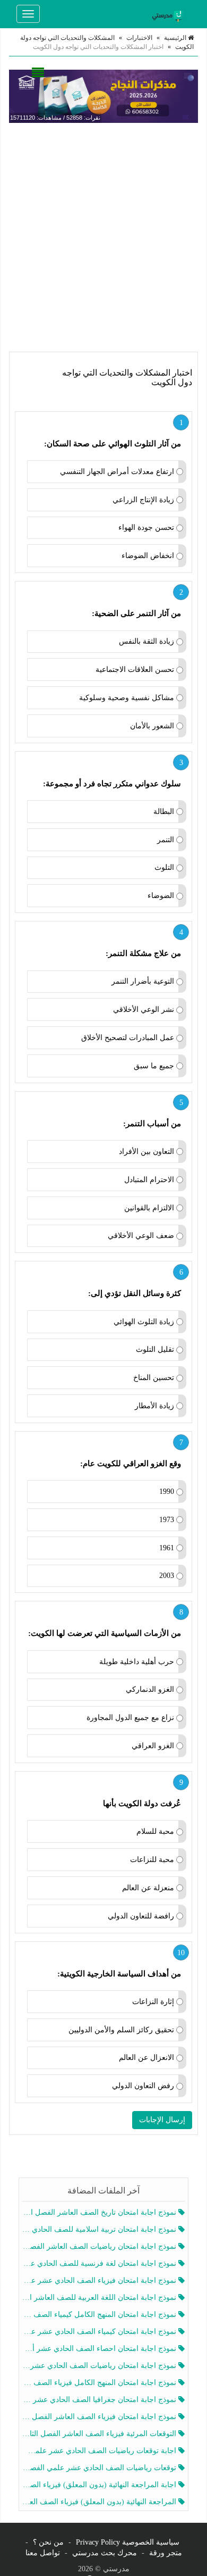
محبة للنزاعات (152, 1860)
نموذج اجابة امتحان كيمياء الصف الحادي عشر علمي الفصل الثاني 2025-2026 (100, 2332)
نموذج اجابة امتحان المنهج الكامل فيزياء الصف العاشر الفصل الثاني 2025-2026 (100, 2383)
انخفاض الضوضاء (148, 556)
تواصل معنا (43, 2553)
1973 (167, 1520)
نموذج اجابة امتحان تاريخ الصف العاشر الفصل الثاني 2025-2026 (100, 2212)
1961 (167, 1548)
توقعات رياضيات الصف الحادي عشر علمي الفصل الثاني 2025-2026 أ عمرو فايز (100, 2468)
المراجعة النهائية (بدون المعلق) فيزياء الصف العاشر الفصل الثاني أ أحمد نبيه (100, 2502)
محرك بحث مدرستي (105, 2553)
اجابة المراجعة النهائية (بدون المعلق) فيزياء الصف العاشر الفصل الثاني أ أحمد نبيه (100, 2485)
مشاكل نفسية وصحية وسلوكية (127, 698)
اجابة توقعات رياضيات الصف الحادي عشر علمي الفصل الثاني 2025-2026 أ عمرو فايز (100, 2451)
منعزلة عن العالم (148, 1888)
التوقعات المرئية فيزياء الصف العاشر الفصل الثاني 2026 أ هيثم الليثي (100, 2434)
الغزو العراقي (153, 1746)
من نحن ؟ (48, 2542)
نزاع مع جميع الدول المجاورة (130, 1718)
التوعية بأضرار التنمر (143, 981)
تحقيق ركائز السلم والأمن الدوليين (121, 2030)
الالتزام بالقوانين (149, 1208)
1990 (167, 1491)
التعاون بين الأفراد (146, 1152)
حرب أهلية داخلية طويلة (137, 1662)
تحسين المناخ (154, 1378)
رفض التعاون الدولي (143, 2086)
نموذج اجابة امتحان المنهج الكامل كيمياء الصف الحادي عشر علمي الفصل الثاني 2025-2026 (100, 2315)
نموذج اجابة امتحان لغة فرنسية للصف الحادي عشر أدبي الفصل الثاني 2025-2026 (100, 2263)
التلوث (164, 867)
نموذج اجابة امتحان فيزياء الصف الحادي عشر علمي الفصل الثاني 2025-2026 (100, 2280)
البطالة (164, 812)
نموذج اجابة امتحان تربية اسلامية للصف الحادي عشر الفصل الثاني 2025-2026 (100, 2229)
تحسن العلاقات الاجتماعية (135, 670)
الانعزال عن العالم (146, 2058)
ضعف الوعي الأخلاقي (141, 1236)
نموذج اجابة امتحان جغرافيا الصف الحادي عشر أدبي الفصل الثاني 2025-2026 (100, 2400)
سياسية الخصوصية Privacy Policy (128, 2542)
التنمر (166, 840)
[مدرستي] (169, 14)
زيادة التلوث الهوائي (144, 1322)
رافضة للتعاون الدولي (141, 1916)
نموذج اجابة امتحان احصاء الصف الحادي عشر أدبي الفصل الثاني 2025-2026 (100, 2349)
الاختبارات (139, 38)
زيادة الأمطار (154, 1406)
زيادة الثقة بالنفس (146, 641)
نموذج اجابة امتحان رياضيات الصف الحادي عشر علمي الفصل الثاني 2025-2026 (100, 2366)
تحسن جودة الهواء (146, 527)
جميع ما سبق (154, 1066)
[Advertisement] (103, 237)
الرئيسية (176, 38)
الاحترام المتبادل (149, 1180)
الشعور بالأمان (152, 726)
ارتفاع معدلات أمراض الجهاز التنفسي (117, 472)
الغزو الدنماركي (150, 1689)
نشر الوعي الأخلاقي (144, 1009)
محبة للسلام (155, 1831)
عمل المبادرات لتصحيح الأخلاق (128, 1038)
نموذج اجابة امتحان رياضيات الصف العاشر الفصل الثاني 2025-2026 (100, 2246)
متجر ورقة (166, 2553)
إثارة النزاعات (153, 2002)
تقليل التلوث (155, 1349)
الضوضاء (161, 896)
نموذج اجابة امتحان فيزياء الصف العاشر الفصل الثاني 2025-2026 (100, 2417)
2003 (167, 1576)
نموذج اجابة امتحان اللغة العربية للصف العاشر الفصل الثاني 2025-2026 (100, 2297)
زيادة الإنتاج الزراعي (143, 500)
